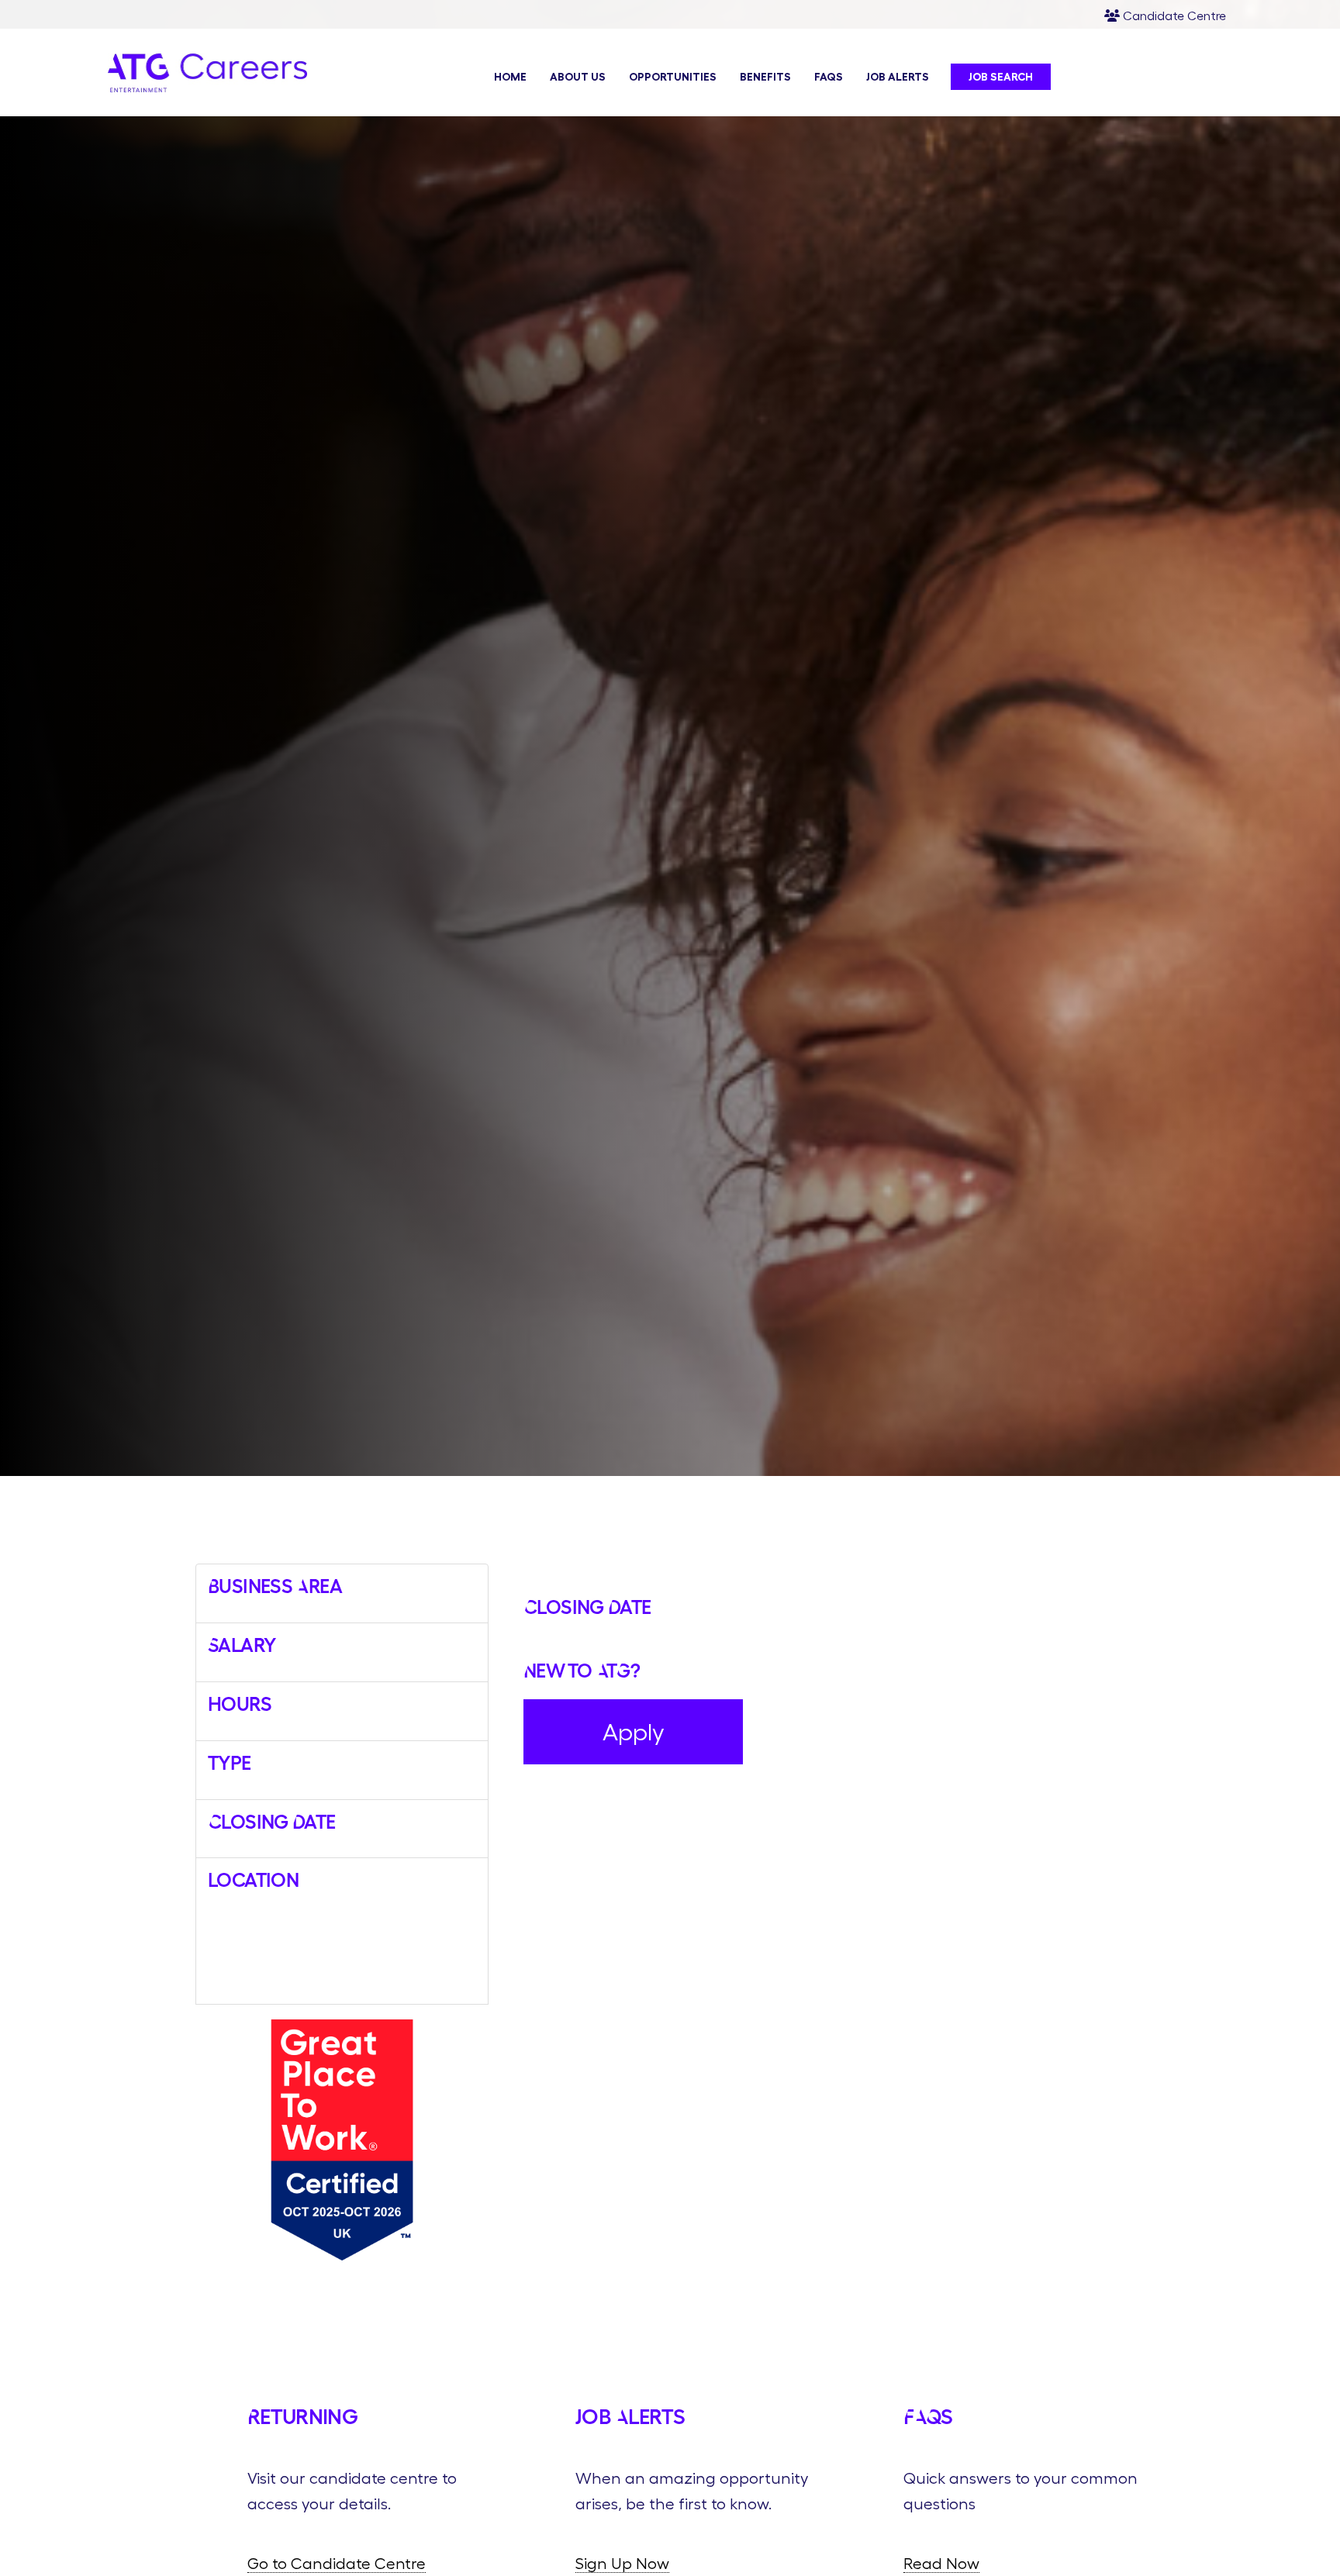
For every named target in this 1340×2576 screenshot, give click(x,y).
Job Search (1001, 77)
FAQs (829, 77)
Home (510, 77)
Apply (634, 1732)
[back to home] (208, 86)
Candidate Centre (1173, 16)
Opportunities (673, 77)
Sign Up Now (622, 2563)
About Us (578, 77)
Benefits (765, 77)
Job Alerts (898, 77)
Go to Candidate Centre (337, 2563)
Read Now (941, 2563)
